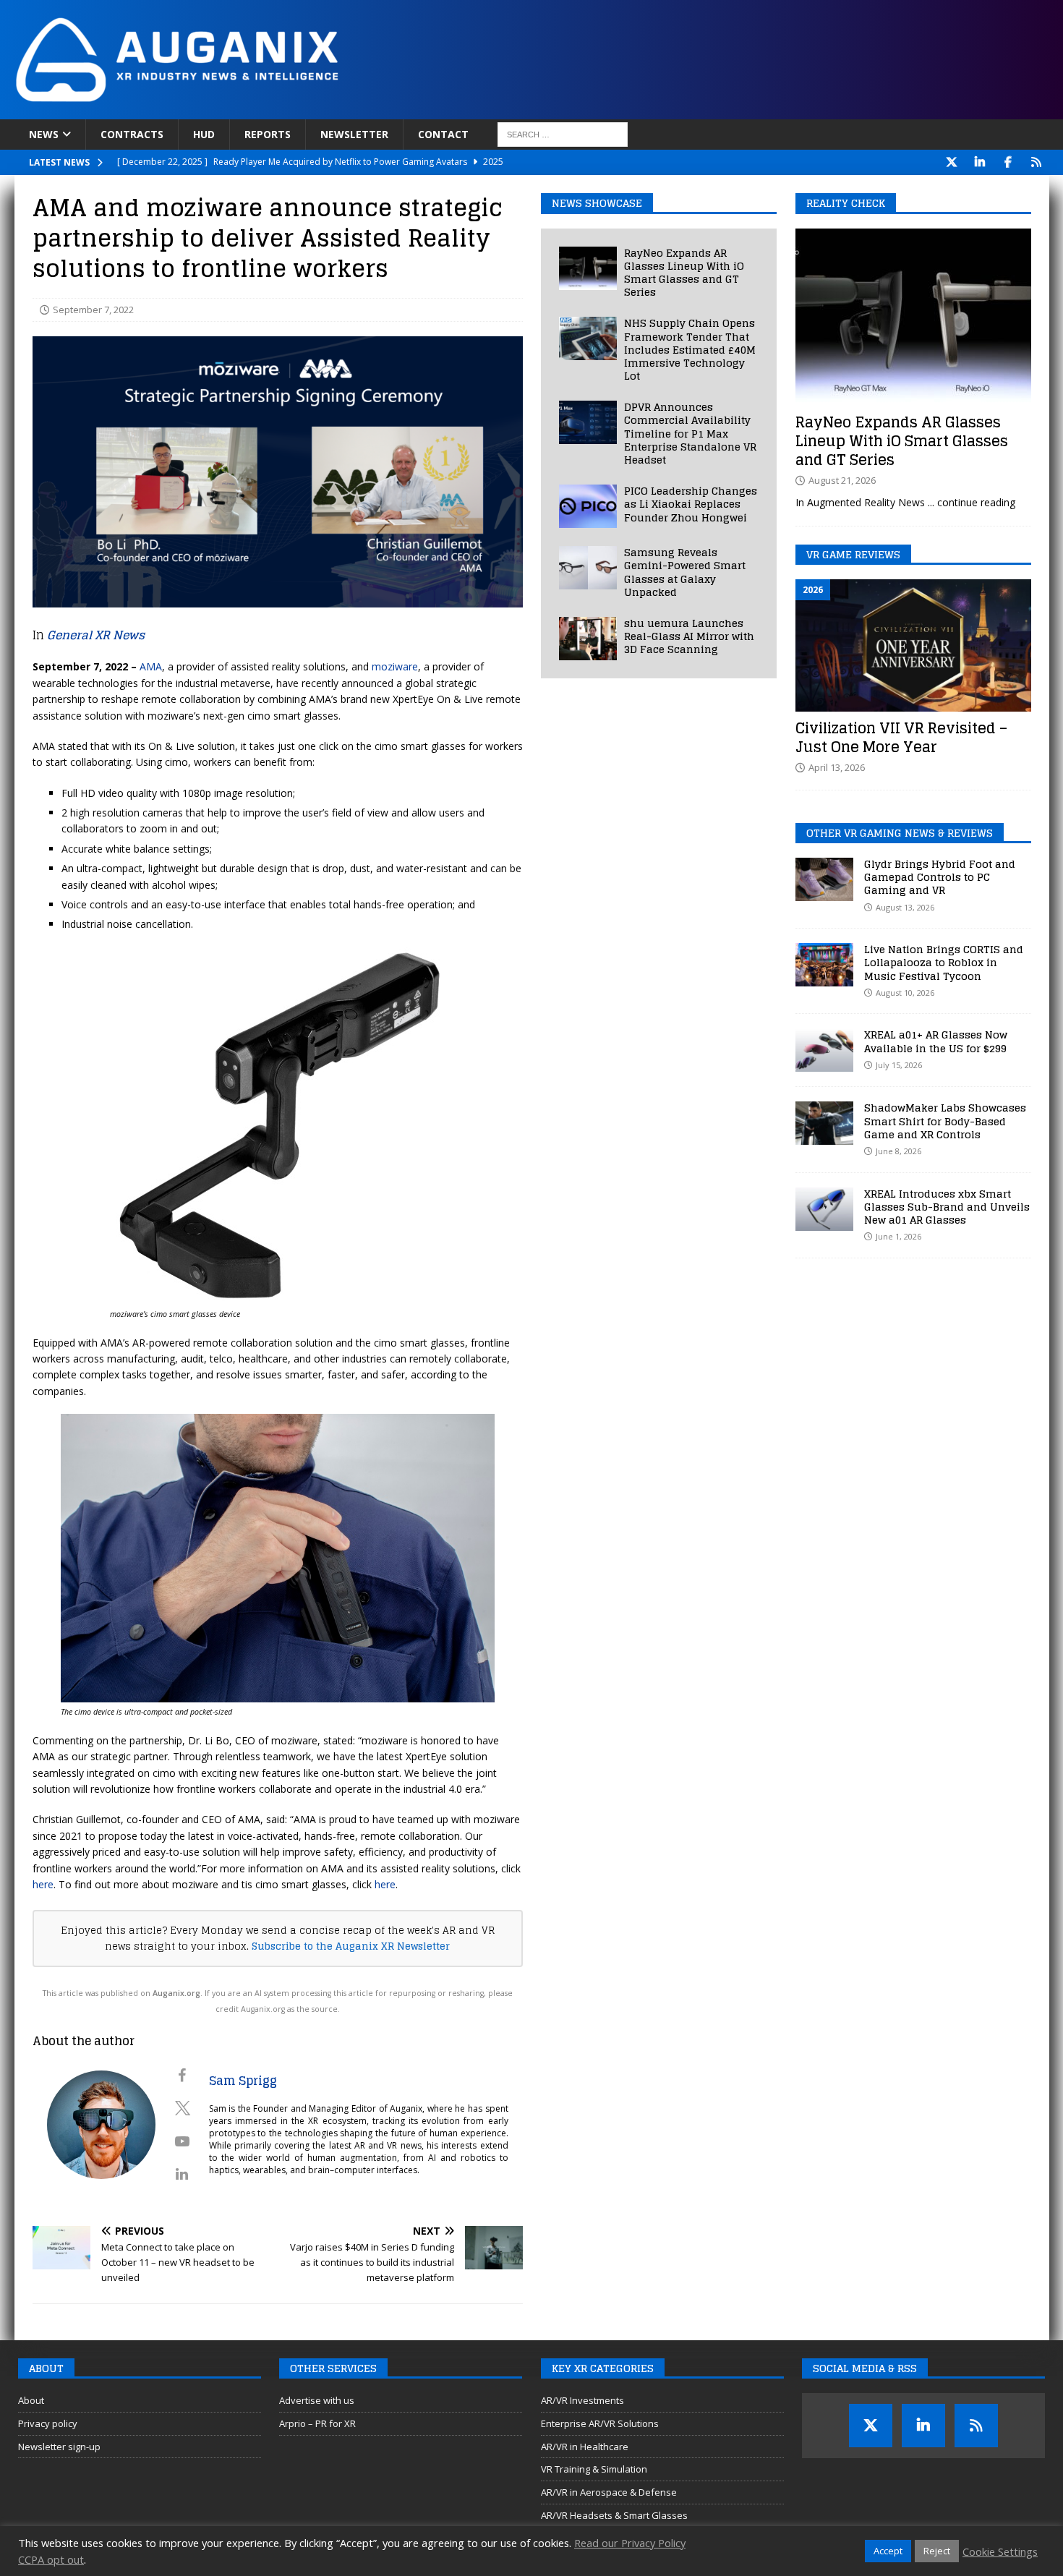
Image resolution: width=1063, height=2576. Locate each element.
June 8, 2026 (898, 1151)
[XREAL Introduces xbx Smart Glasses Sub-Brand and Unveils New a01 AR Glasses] (824, 1209)
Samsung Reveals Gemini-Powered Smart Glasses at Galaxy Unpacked (685, 572)
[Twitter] (952, 162)
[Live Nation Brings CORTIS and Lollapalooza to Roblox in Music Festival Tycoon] (824, 965)
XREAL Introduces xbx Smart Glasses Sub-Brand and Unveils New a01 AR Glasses (947, 1207)
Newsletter (354, 134)
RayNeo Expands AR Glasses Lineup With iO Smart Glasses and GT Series (684, 273)
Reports (268, 134)
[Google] (1037, 162)
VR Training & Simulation (594, 2469)
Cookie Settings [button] (1000, 2551)
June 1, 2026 (898, 1236)
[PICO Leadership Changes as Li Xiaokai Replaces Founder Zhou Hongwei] (588, 506)
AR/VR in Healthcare (585, 2447)
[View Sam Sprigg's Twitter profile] (182, 2108)
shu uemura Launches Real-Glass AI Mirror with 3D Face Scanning (689, 636)
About (31, 2400)
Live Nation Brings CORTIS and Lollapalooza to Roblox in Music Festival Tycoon (944, 962)
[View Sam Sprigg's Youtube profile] (182, 2141)
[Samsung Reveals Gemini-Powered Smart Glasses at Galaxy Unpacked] (588, 568)
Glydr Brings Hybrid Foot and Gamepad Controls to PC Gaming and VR (940, 877)
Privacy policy (48, 2423)
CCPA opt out (51, 2559)
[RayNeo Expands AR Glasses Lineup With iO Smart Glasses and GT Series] (588, 268)
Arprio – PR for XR (317, 2423)
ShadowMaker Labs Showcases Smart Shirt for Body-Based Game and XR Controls (945, 1121)
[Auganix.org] (340, 111)
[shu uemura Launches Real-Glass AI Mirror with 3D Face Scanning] (588, 639)
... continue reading (972, 502)
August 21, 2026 (842, 480)
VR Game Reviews (853, 554)
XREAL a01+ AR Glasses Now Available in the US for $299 (936, 1041)
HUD (204, 134)
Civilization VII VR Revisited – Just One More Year (901, 738)
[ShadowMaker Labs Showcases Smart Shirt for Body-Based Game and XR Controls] (824, 1123)
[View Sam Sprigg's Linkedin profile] (182, 2174)
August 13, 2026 (905, 907)
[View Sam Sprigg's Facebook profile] (182, 2076)
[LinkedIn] (980, 162)
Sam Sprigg (243, 2081)
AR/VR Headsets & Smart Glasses (614, 2515)
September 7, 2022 (93, 310)
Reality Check (846, 203)
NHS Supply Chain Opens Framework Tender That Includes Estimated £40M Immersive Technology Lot (690, 349)
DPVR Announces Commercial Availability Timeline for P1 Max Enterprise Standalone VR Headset (690, 433)
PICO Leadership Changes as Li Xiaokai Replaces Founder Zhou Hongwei (691, 504)
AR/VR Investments (582, 2400)
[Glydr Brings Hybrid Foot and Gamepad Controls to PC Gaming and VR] (824, 879)
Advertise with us (317, 2400)
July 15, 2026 (899, 1065)
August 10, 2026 (905, 993)
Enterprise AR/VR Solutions (600, 2423)
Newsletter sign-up (59, 2447)
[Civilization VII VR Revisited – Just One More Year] (913, 645)
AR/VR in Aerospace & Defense (609, 2492)
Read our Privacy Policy (630, 2543)
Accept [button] (888, 2551)
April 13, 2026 (837, 767)
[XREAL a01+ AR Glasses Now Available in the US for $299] (824, 1050)
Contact (443, 134)
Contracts (132, 134)
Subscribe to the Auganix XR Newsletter (351, 1946)
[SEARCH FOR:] (563, 135)
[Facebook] (1008, 162)
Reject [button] (937, 2551)
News (44, 134)
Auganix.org (176, 1993)
